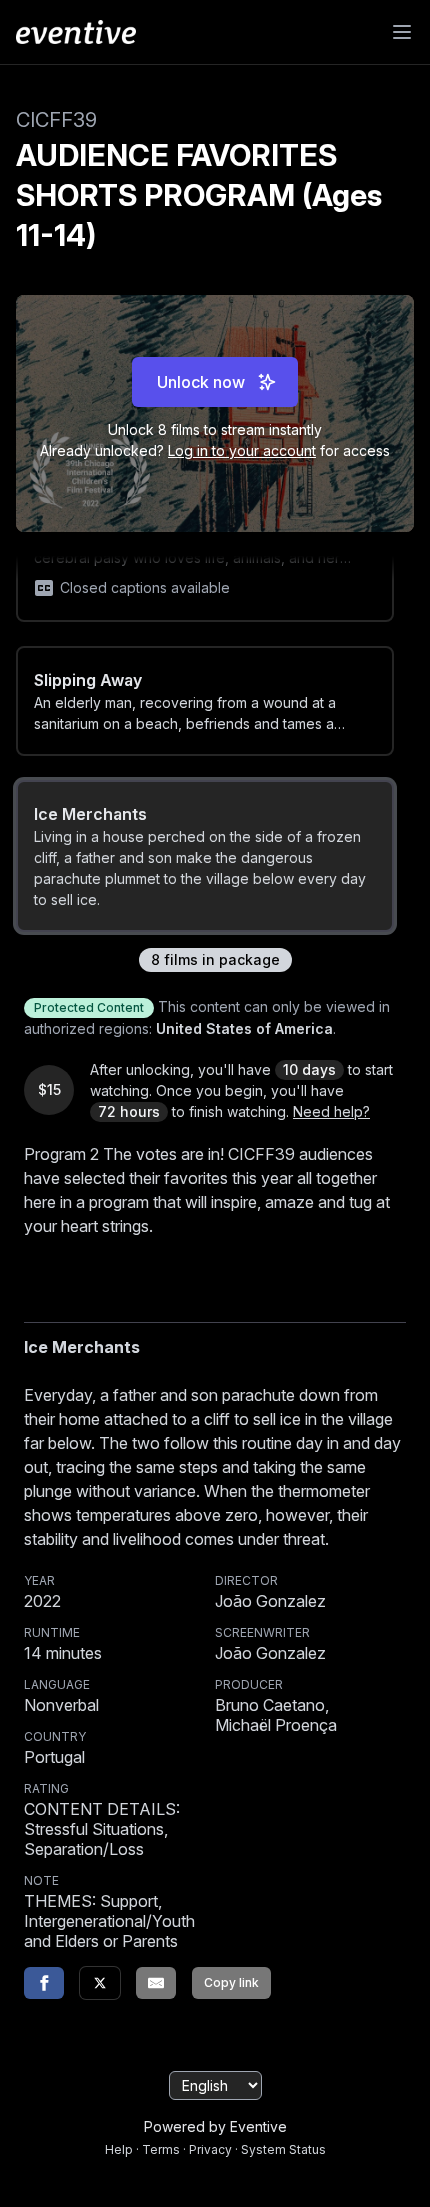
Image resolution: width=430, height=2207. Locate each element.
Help (119, 2149)
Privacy (210, 2149)
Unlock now (201, 382)
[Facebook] (44, 1983)
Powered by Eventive (215, 2126)
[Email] (156, 1983)
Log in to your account (242, 450)
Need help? (331, 1111)
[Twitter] (100, 1983)
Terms (161, 2149)
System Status (283, 2149)
